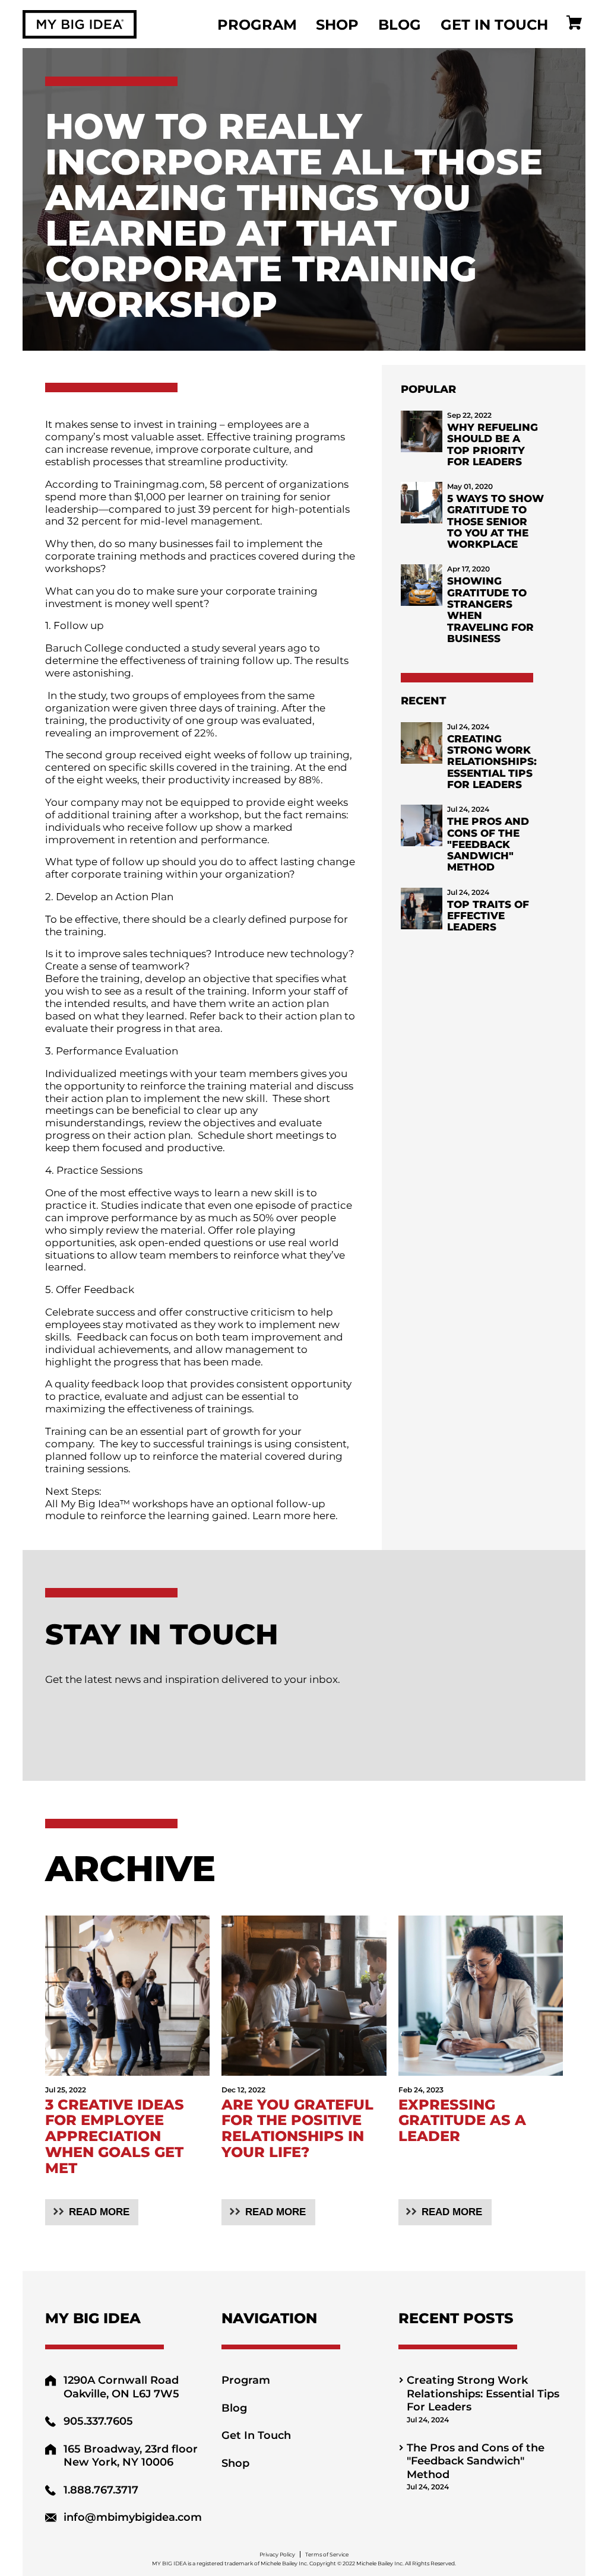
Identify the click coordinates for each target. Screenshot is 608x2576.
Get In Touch (494, 24)
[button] (92, 2212)
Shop (337, 24)
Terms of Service (327, 2554)
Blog (400, 24)
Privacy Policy (277, 2554)
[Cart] (574, 24)
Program (257, 24)
